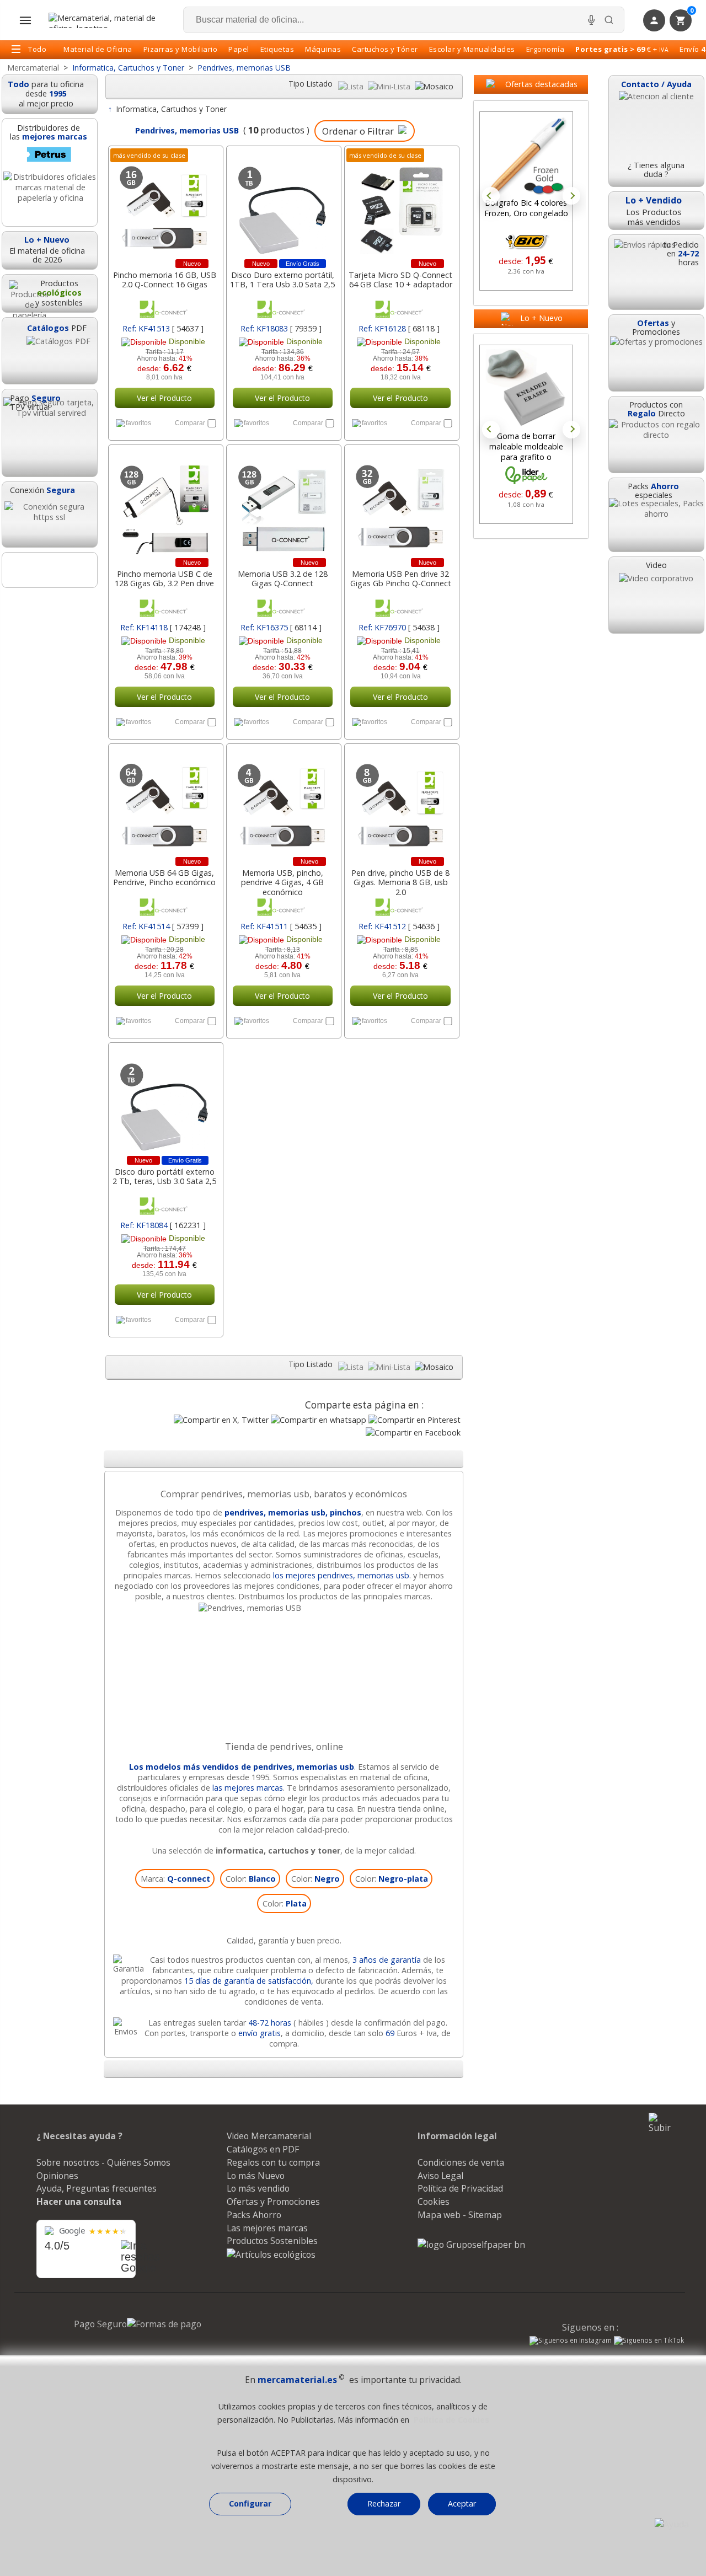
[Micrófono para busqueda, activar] (591, 20)
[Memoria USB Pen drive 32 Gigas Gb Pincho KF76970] (401, 504)
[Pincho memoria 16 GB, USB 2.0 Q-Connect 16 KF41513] (165, 205)
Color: (251, 1879)
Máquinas (323, 49)
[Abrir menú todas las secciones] (25, 20)
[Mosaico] (434, 86)
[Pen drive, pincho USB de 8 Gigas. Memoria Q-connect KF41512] (401, 803)
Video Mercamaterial (269, 2136)
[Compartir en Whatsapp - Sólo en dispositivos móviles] (319, 1420)
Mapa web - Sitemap (460, 2215)
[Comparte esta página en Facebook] (413, 1432)
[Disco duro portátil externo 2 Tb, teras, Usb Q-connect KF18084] (165, 1102)
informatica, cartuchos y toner (278, 1851)
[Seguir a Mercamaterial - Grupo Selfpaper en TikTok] (649, 2341)
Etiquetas (277, 49)
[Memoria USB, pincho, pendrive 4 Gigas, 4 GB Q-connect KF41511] (283, 803)
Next (571, 196)
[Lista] (352, 86)
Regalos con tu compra (273, 2162)
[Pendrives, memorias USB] (284, 1608)
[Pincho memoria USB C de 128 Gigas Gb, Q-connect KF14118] (165, 504)
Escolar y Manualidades (472, 49)
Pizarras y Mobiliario (181, 49)
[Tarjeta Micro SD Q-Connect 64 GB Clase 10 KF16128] (401, 205)
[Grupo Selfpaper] (471, 2245)
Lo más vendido (258, 2188)
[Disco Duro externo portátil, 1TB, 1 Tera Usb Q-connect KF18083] (283, 205)
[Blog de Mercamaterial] (50, 570)
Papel (239, 49)
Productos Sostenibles (272, 2241)
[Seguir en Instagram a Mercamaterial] (571, 2342)
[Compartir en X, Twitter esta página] (221, 1420)
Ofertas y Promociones (273, 2202)
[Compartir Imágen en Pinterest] (414, 1420)
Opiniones (57, 2176)
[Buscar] (609, 20)
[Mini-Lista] (390, 86)
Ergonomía (545, 49)
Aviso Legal (440, 2176)
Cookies (434, 2202)
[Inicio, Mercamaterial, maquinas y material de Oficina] (106, 20)
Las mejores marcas (267, 2228)
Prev (491, 196)
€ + (622, 49)
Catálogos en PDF (263, 2149)
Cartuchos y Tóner (385, 49)
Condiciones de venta (461, 2162)
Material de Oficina (98, 49)
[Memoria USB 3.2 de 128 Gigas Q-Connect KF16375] (283, 504)
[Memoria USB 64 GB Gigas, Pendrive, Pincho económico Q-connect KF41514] (165, 803)
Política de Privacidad (460, 2188)
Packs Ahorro (254, 2215)
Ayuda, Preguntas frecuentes (97, 2188)
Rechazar (384, 2503)
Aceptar (462, 2503)
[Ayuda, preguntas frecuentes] (672, 2524)
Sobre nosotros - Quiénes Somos (103, 2162)
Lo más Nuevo (256, 2176)
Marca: (175, 1879)
